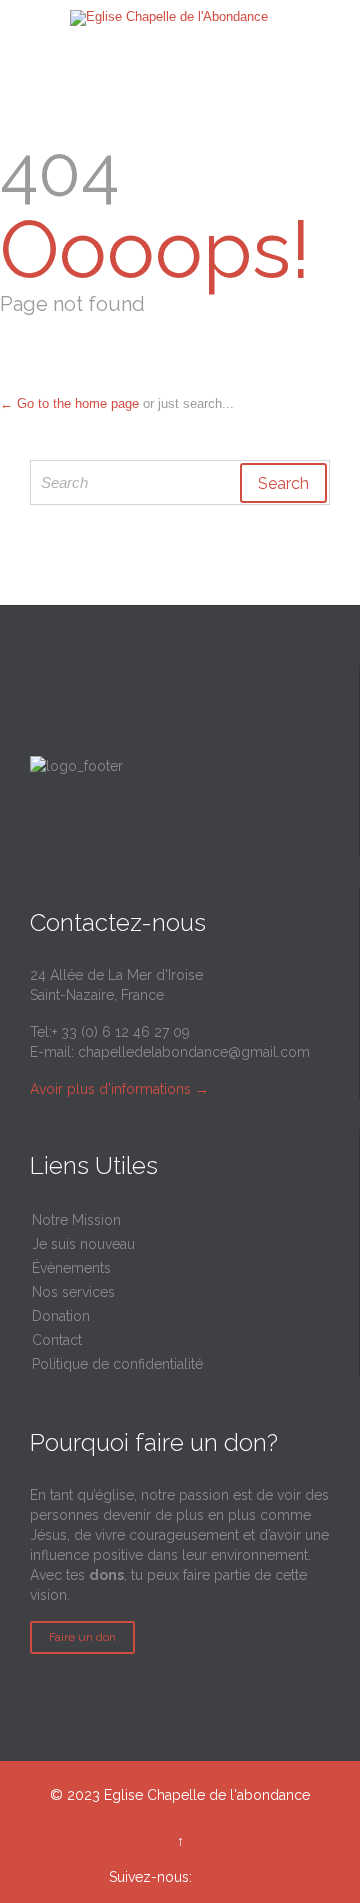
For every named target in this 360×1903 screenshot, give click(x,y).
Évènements (71, 1268)
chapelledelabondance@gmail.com (194, 1052)
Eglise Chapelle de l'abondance (207, 1795)
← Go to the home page (69, 403)
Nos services (73, 1292)
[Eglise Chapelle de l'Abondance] (169, 18)
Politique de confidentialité (117, 1364)
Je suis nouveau (83, 1244)
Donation (61, 1316)
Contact (57, 1340)
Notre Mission (76, 1220)
